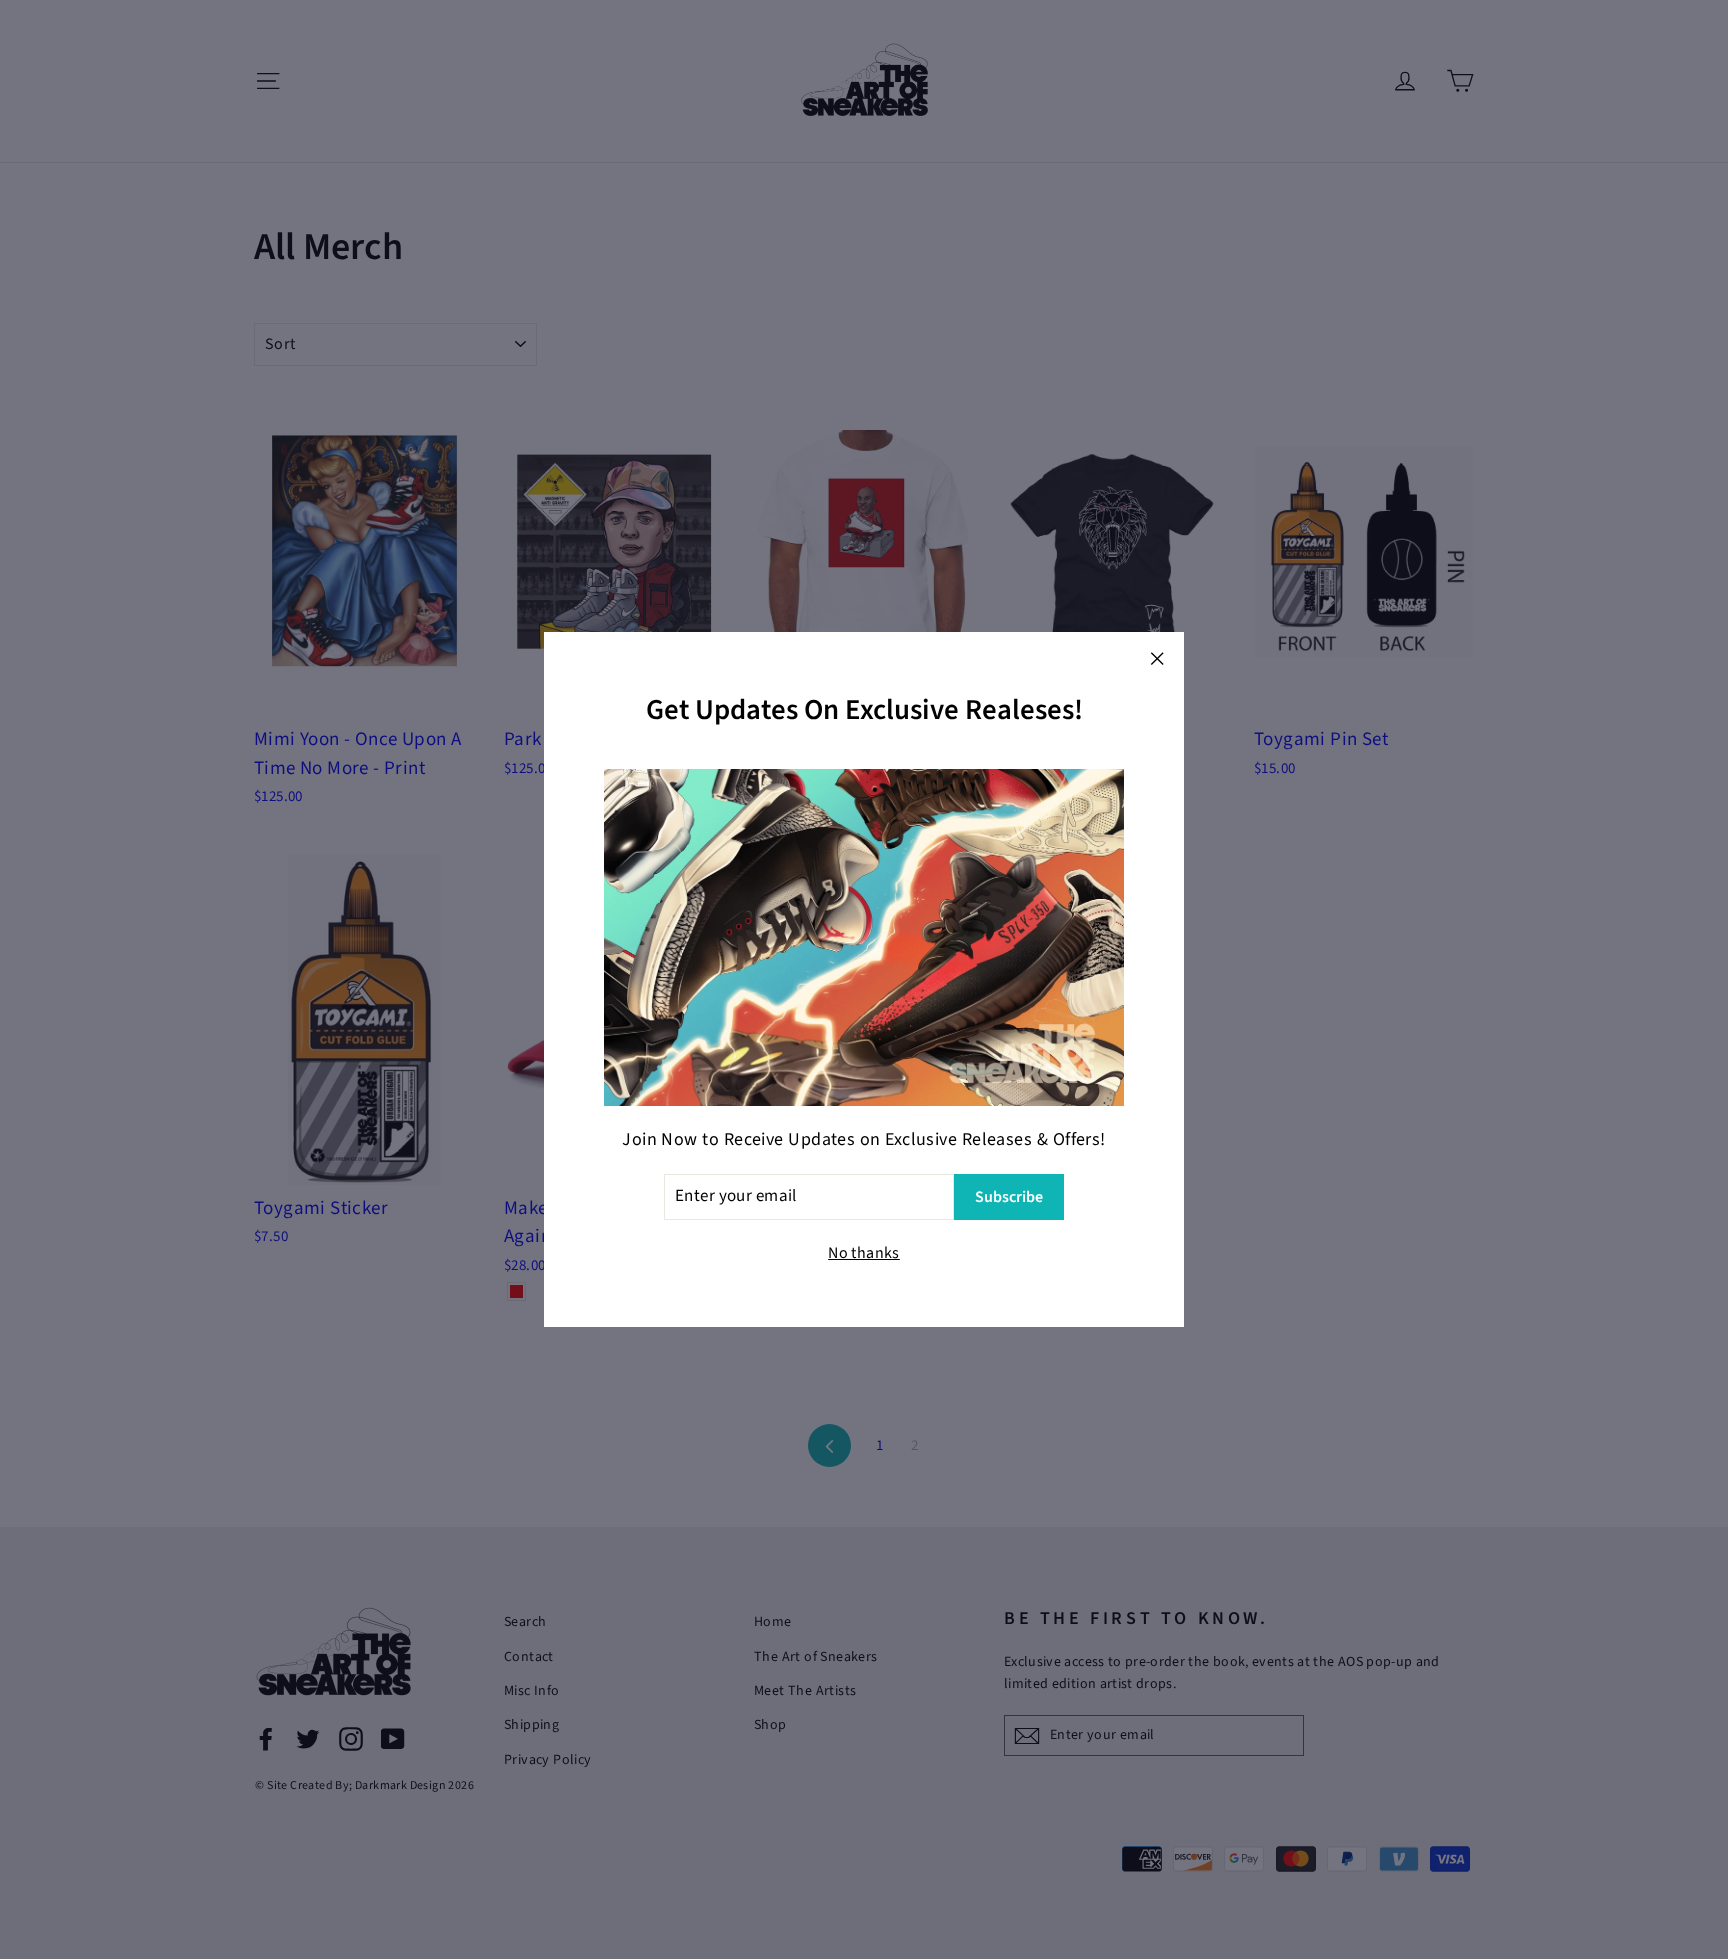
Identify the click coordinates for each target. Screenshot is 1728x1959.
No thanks (864, 1253)
